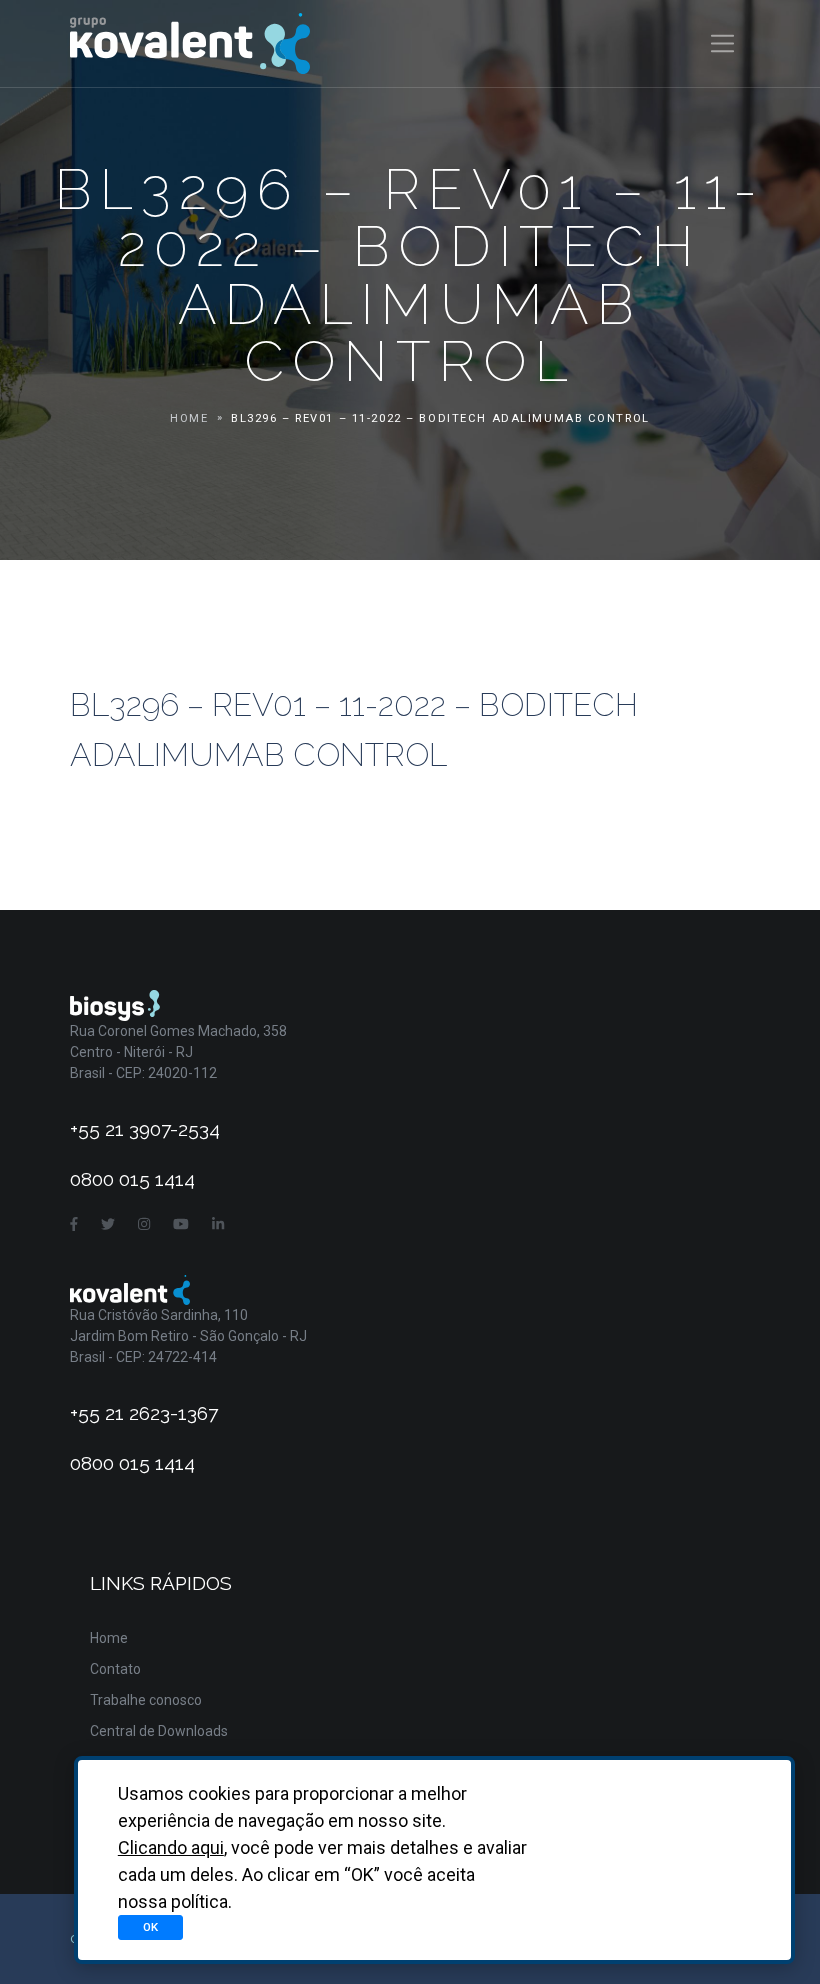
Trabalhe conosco (146, 1700)
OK (150, 1927)
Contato (115, 1669)
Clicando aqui (171, 1847)
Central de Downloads (159, 1731)
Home (189, 418)
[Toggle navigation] (722, 43)
